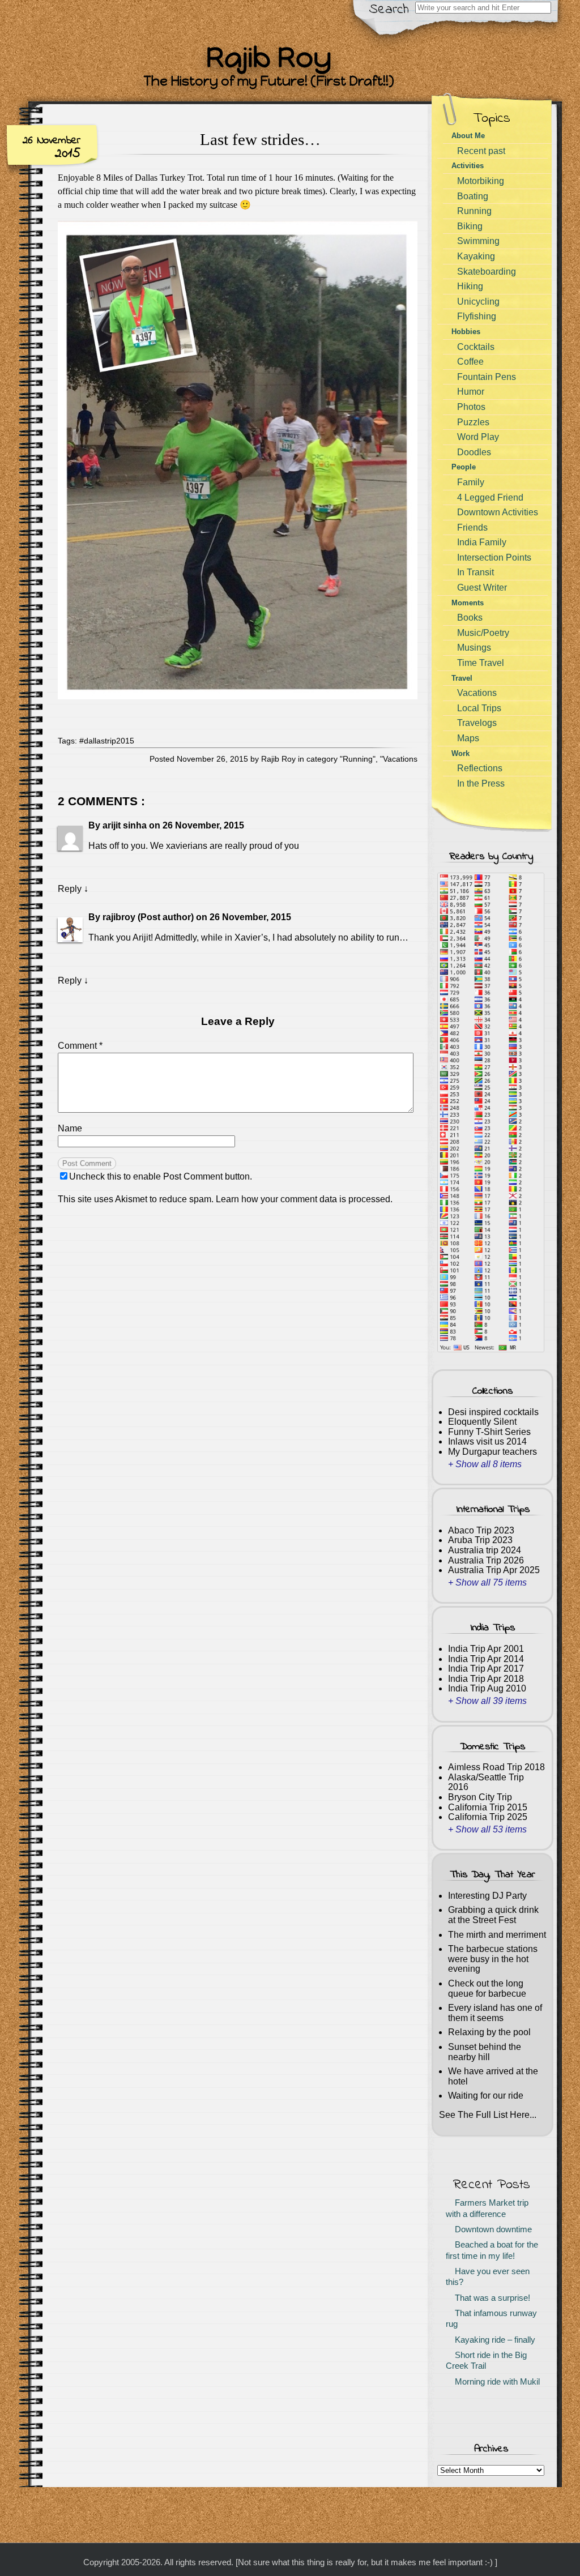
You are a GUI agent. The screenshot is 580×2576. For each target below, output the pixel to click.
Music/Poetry (483, 633)
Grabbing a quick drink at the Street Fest (493, 1915)
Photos (471, 407)
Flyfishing (477, 316)
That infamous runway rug (491, 2319)
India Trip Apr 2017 (486, 1669)
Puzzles (473, 422)
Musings (474, 648)
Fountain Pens (487, 377)
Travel (462, 678)
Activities (468, 166)
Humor (471, 392)
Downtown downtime (491, 2229)
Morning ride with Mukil (495, 2382)
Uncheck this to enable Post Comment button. (161, 1176)
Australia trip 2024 (485, 1550)
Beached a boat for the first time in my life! (492, 2250)
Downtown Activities (498, 512)
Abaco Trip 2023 (481, 1530)
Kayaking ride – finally (493, 2340)
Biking (470, 226)
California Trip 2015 (488, 1807)
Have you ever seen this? (488, 2277)
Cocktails (476, 347)
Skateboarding (487, 272)
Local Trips (479, 708)
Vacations (400, 759)
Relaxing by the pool (489, 2032)
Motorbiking (481, 181)
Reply (70, 889)
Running (358, 759)
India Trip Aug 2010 (487, 1688)
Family (471, 482)
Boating (473, 196)
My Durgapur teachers (492, 1452)
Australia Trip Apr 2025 (494, 1570)
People (464, 467)
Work (460, 753)
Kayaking (476, 256)
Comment (80, 1046)
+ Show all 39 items (487, 1701)
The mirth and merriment (497, 1935)
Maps (468, 738)
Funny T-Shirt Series (489, 1432)
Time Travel (481, 663)
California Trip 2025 (488, 1817)
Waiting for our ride (486, 2096)
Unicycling (478, 302)
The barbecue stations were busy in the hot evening (493, 1959)
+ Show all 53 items (487, 1829)
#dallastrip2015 (107, 741)
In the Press (481, 783)
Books (470, 618)
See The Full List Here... (488, 2115)
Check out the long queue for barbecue (487, 1988)
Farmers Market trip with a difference (487, 2208)
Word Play (478, 437)
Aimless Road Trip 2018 (496, 1767)
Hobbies (466, 332)
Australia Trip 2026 (486, 1560)
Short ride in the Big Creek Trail (486, 2361)
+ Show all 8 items (485, 1464)
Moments (468, 603)
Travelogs (477, 723)
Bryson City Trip (480, 1797)
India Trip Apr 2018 (486, 1679)
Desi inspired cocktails (493, 1412)
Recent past (481, 151)
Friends (472, 527)
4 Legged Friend (490, 497)
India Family (482, 542)
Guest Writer (482, 588)
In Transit (475, 572)
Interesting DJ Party (487, 1896)
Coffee (470, 362)
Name (70, 1128)
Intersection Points (494, 558)
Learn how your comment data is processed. (304, 1199)
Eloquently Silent (482, 1422)
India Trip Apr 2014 (486, 1659)
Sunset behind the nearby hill (485, 2052)
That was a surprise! (490, 2298)
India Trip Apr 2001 (486, 1649)
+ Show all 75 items (487, 1582)
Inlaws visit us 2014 (487, 1441)
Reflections (480, 768)
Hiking (470, 286)
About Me (468, 136)
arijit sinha (125, 825)
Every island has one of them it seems (495, 2013)
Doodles (474, 452)
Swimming (478, 241)
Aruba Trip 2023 (480, 1540)
